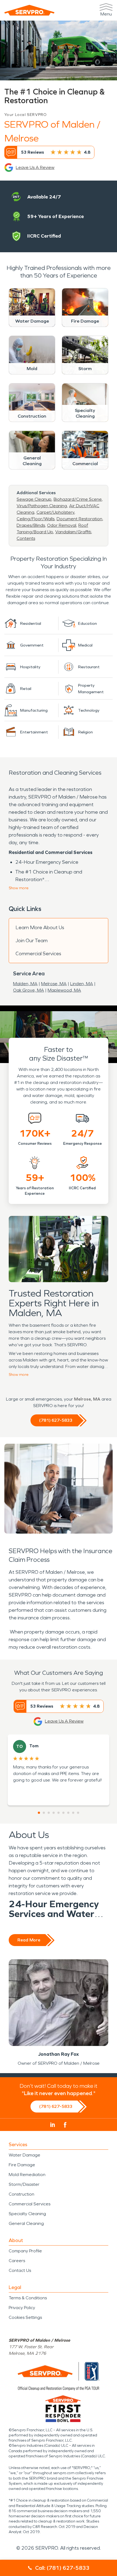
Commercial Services (38, 954)
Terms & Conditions (28, 2298)
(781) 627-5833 (56, 1420)
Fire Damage (22, 2165)
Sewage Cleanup (34, 499)
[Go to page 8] (73, 1813)
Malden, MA (25, 984)
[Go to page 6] (63, 1813)
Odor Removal (62, 525)
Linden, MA (82, 984)
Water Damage (24, 2155)
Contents (26, 538)
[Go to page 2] (44, 1813)
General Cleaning (26, 2223)
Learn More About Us (40, 928)
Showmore (19, 888)
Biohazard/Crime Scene (78, 499)
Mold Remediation (27, 2175)
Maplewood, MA (64, 990)
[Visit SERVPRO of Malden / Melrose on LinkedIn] (53, 2125)
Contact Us (20, 2270)
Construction (21, 2194)
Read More (29, 1940)
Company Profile (25, 2251)
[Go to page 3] (49, 1813)
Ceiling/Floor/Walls (36, 519)
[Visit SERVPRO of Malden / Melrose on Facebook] (65, 2125)
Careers (17, 2261)
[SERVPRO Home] (29, 10)
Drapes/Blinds (31, 525)
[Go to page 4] (54, 1813)
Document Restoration (79, 519)
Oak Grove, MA (29, 990)
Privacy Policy (22, 2308)
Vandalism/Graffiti (73, 532)
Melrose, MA (54, 984)
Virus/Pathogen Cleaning (42, 506)
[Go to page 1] (39, 1813)
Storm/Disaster (24, 2184)
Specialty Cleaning (27, 2214)
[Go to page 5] (59, 1813)
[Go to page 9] (78, 1813)
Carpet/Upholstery (55, 512)
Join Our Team (32, 941)
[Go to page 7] (68, 1813)
